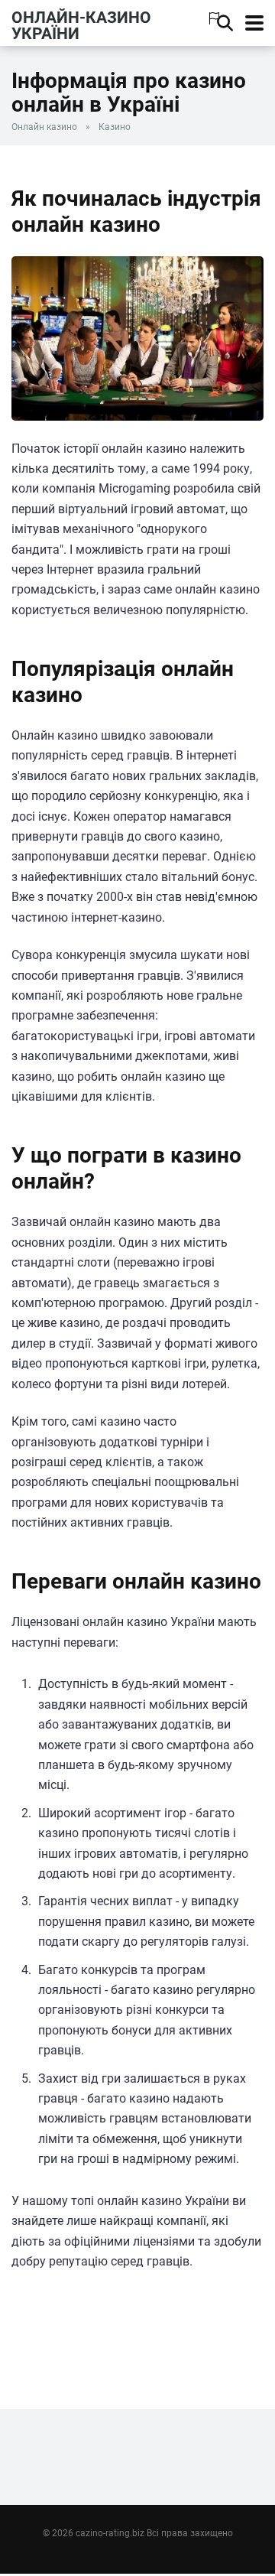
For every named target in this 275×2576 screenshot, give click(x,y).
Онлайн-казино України (81, 25)
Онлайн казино (44, 127)
